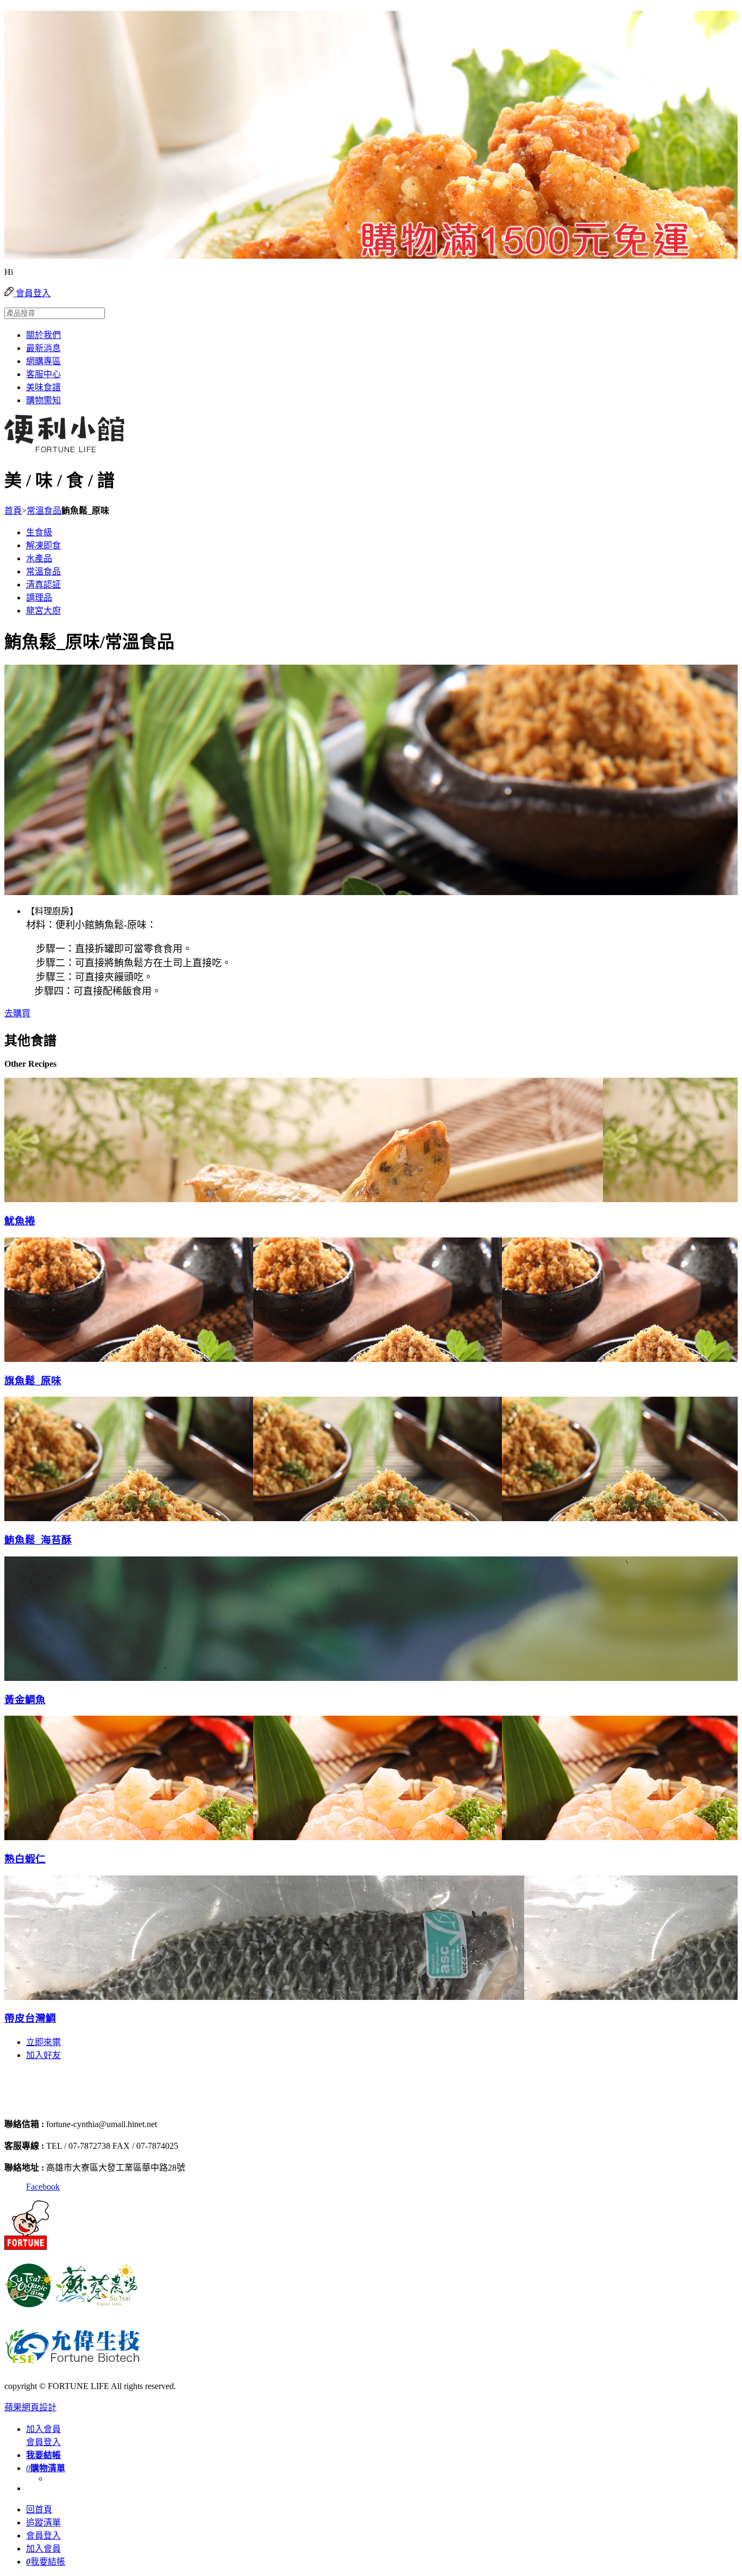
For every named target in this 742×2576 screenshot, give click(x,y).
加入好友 (43, 2055)
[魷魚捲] (66, 1197)
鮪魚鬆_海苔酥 (38, 1540)
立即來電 (43, 2042)
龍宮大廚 (43, 611)
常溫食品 (44, 511)
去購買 (17, 1013)
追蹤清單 (43, 2522)
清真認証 (43, 584)
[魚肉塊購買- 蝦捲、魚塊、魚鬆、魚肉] (61, 2103)
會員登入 (32, 293)
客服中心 (43, 374)
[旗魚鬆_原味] (66, 1357)
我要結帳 (46, 2562)
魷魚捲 (20, 1221)
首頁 (13, 511)
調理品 (39, 598)
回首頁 (39, 2509)
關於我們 (43, 335)
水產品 (39, 558)
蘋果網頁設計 (30, 2407)
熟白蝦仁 (25, 1859)
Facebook (43, 2187)
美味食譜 (43, 387)
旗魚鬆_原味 (33, 1381)
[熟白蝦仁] (66, 1835)
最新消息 (43, 348)
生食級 (39, 532)
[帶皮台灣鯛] (66, 1995)
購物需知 (43, 400)
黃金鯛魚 (25, 1700)
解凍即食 (43, 545)
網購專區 (43, 361)
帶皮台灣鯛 (30, 2018)
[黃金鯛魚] (66, 1676)
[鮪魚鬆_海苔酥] (66, 1516)
